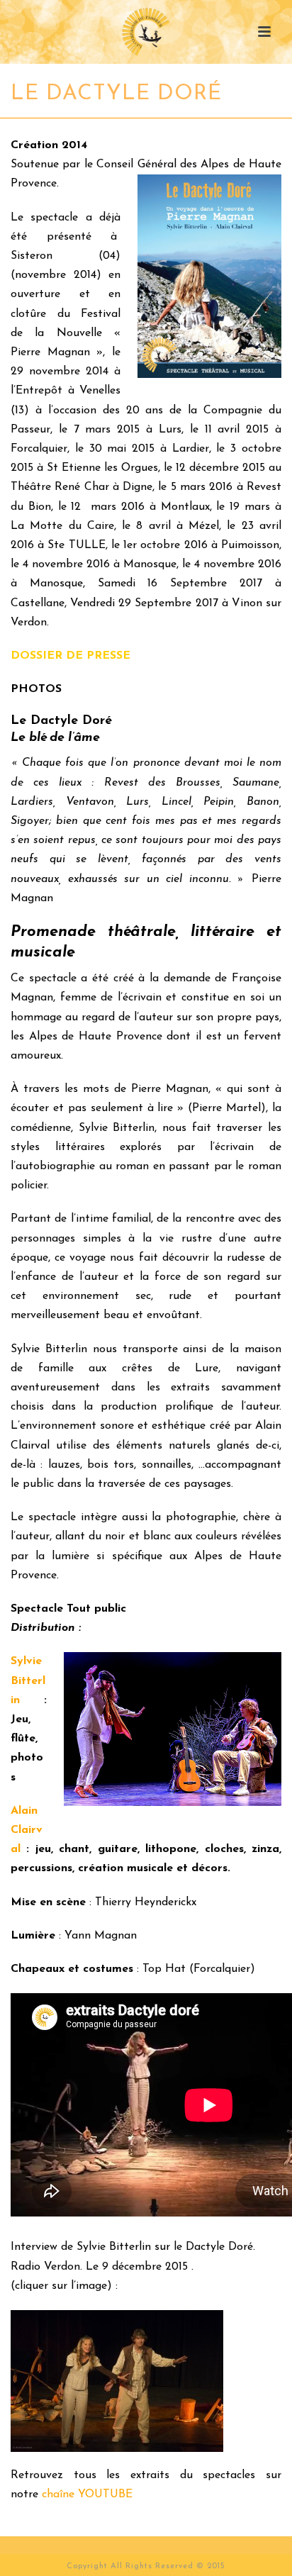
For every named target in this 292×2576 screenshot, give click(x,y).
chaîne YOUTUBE (87, 2494)
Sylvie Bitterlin (28, 1680)
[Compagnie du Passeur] (146, 32)
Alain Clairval (27, 1830)
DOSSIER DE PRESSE (71, 656)
